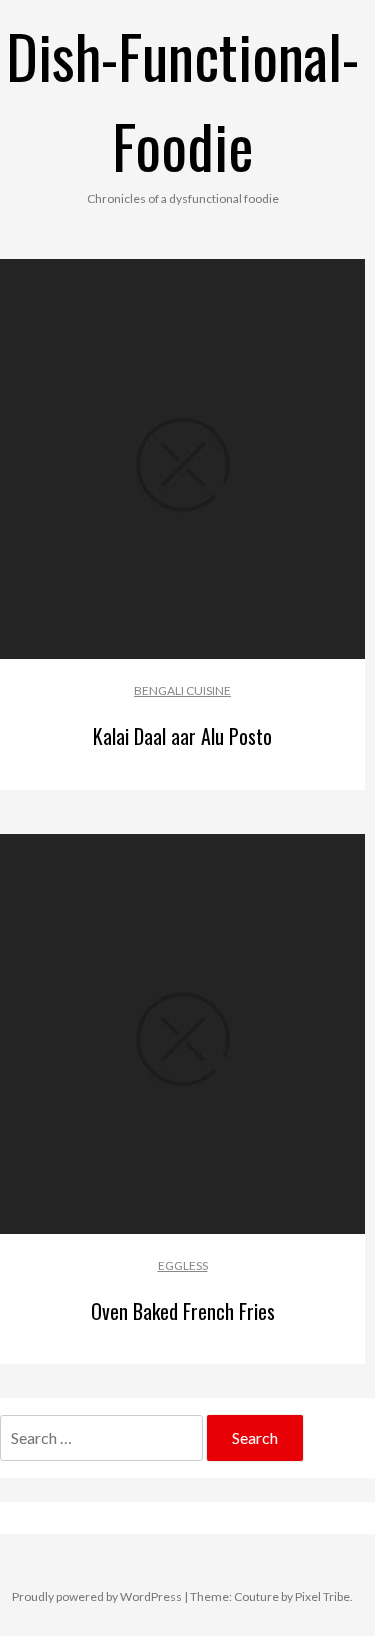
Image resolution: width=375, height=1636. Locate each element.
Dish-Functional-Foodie (182, 99)
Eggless (183, 1265)
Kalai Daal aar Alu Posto (182, 736)
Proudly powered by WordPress (97, 1596)
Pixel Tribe (322, 1596)
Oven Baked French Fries (183, 1311)
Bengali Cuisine (182, 690)
